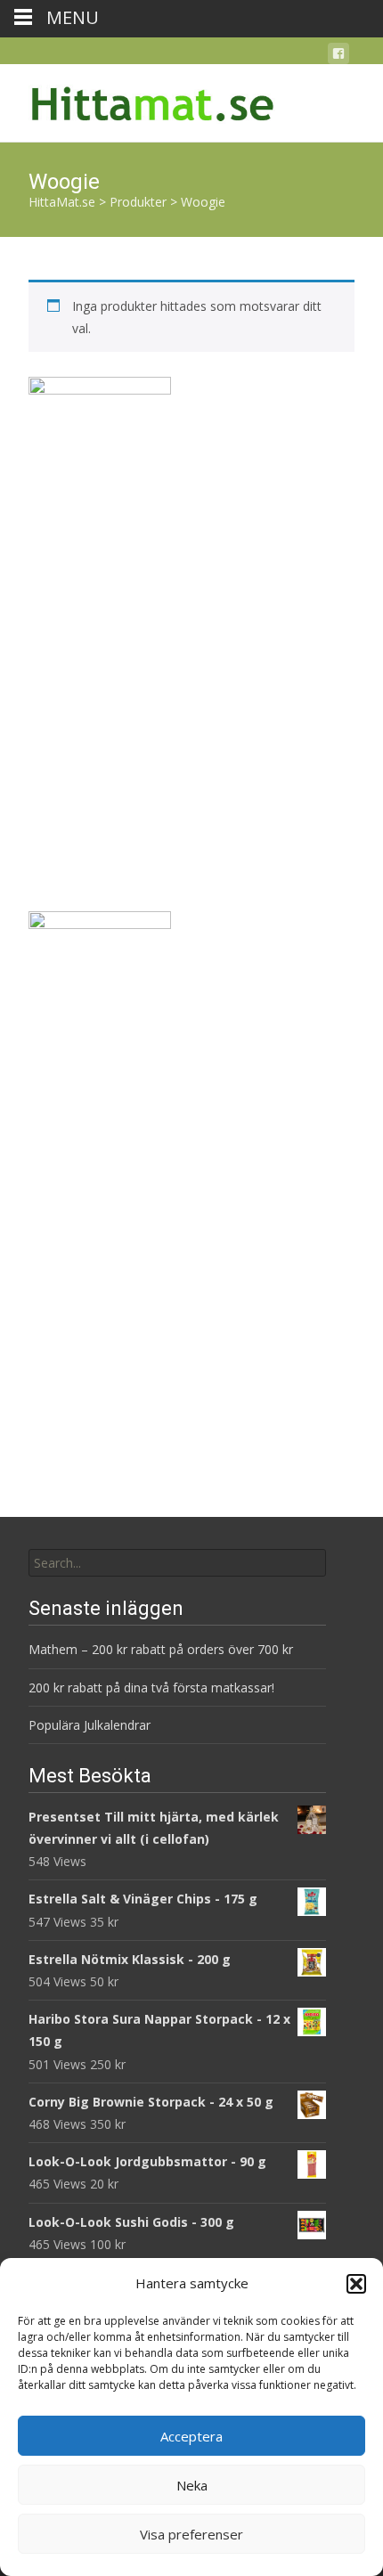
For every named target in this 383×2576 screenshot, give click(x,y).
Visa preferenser (191, 2534)
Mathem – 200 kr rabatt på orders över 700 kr (163, 1649)
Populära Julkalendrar (90, 1725)
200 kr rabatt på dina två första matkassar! (151, 1687)
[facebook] (338, 57)
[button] (356, 2284)
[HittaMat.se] (139, 100)
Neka (192, 2485)
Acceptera (191, 2436)
